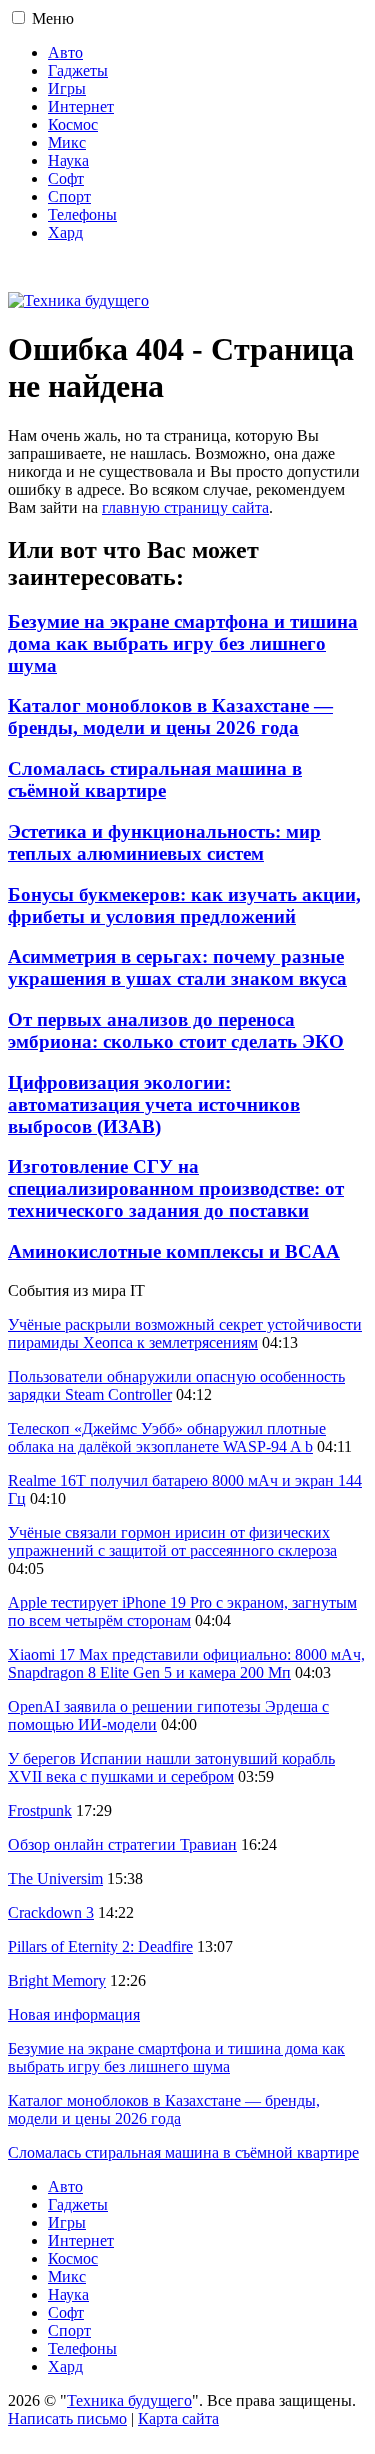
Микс (67, 142)
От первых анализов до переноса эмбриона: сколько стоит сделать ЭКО (176, 1030)
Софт (66, 178)
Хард (65, 232)
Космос (73, 124)
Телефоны (82, 214)
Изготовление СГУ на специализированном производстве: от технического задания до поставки (176, 1188)
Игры (67, 88)
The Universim (55, 1878)
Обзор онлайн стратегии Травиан (122, 1844)
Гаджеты (78, 70)
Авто (65, 52)
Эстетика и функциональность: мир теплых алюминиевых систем (164, 842)
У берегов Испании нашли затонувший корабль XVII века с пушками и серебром (171, 1767)
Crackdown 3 (51, 1912)
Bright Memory (57, 1980)
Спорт (69, 196)
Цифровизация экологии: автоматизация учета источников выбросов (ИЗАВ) (154, 1104)
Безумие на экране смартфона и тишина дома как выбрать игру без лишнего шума (183, 643)
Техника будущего (129, 2400)
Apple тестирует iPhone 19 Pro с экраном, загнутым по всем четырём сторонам (182, 1611)
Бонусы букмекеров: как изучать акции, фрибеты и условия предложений (184, 905)
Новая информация (74, 2014)
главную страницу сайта (185, 507)
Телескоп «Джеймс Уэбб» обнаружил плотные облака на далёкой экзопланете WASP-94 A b (167, 1437)
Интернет (81, 106)
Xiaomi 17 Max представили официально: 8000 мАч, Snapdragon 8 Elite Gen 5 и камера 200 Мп (186, 1663)
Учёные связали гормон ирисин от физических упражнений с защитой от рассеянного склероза (172, 1541)
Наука (68, 160)
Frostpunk (40, 1810)
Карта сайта (178, 2418)
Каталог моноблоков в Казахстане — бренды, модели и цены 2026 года (170, 716)
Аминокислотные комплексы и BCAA (174, 1251)
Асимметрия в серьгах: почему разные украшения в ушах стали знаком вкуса (177, 967)
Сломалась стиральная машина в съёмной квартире (155, 779)
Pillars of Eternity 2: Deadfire (100, 1946)
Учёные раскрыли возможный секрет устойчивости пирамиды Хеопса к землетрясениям (185, 1333)
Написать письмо (67, 2418)
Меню (53, 18)
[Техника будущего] (78, 300)
